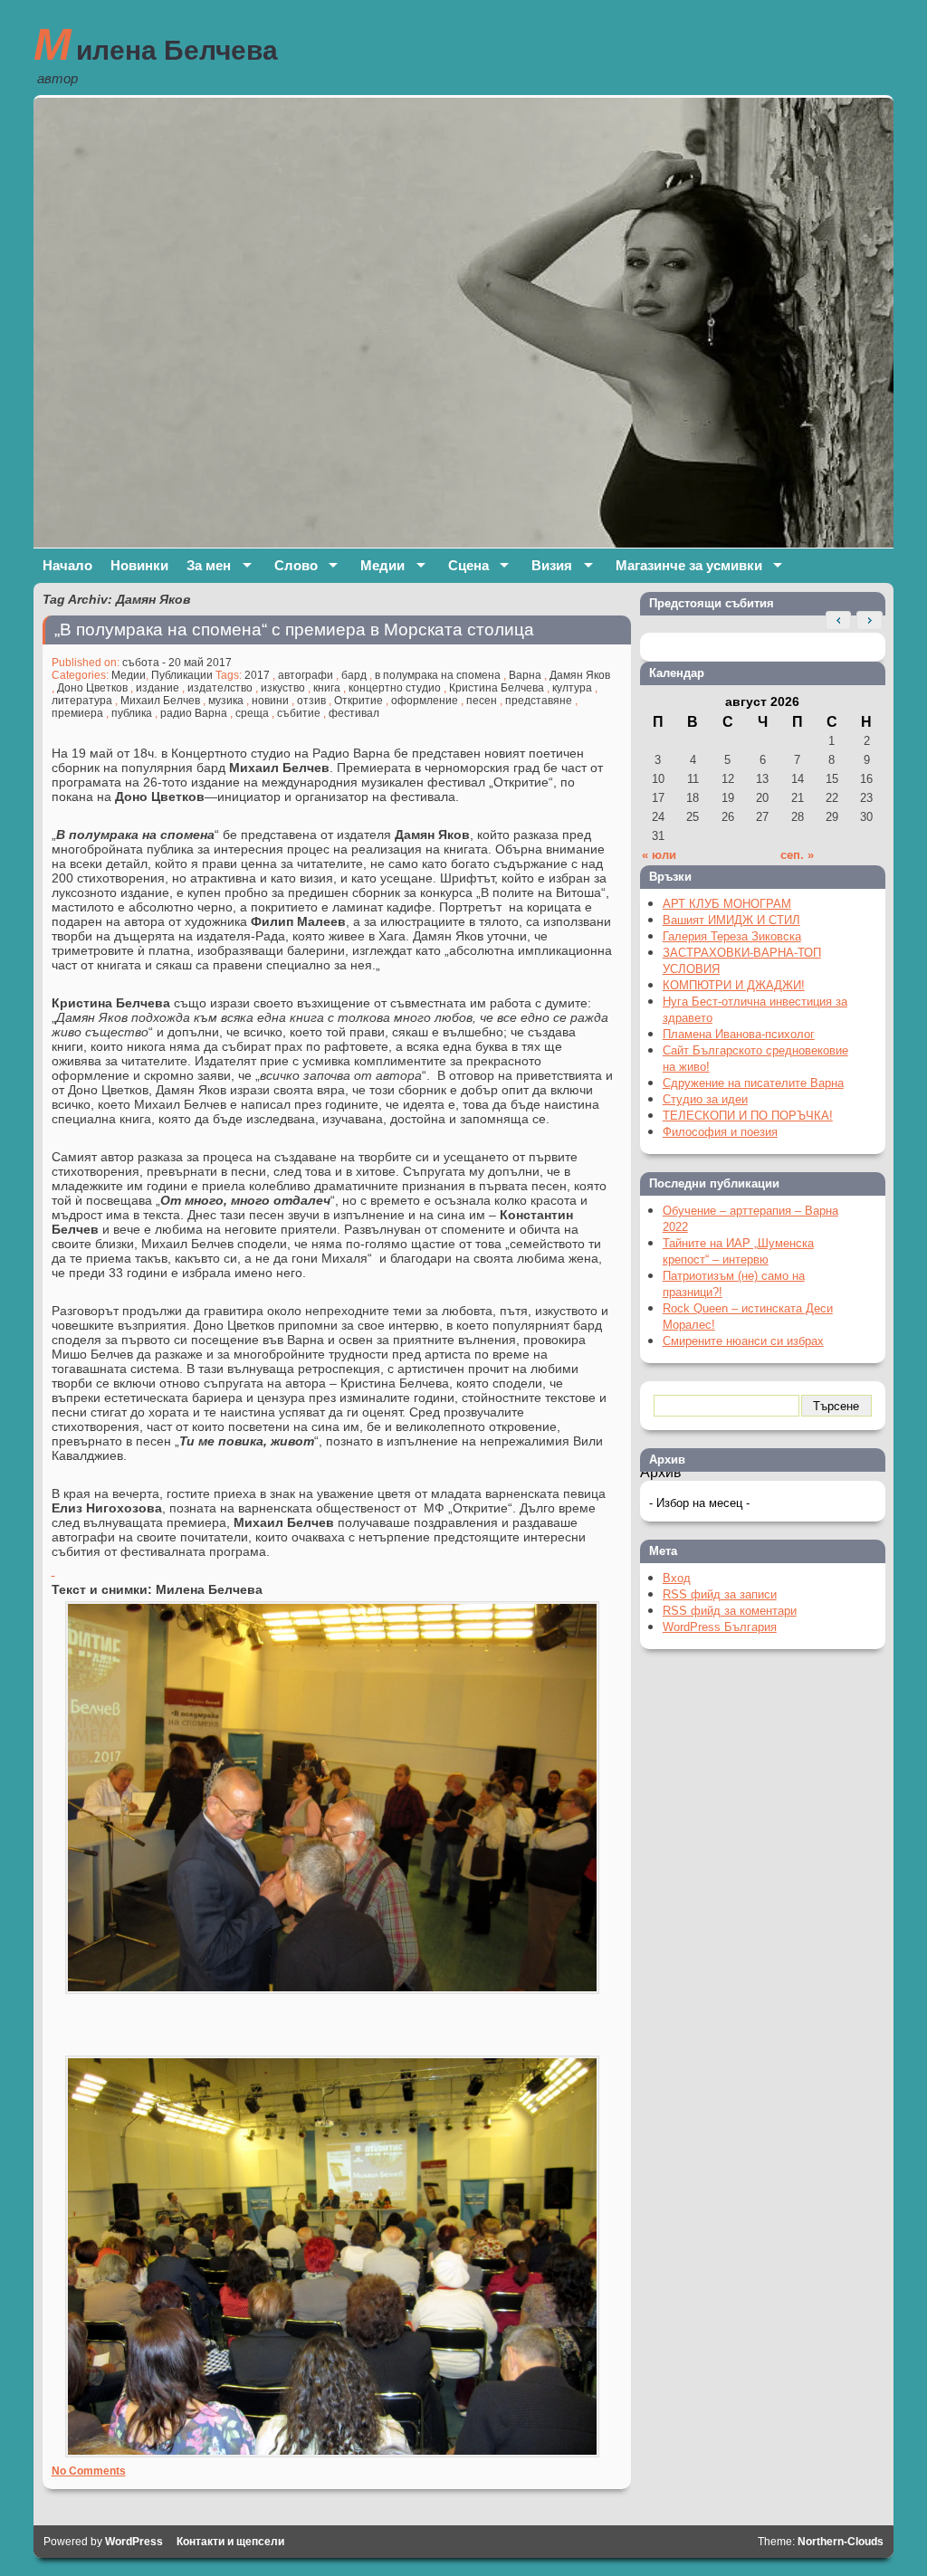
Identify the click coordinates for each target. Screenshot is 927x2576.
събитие (299, 713)
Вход (677, 1578)
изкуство (283, 688)
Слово (296, 565)
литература (82, 701)
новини (270, 701)
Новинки (139, 565)
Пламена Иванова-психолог (739, 1034)
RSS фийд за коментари (730, 1611)
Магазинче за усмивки (689, 565)
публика (132, 713)
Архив (661, 1472)
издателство (220, 688)
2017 (257, 675)
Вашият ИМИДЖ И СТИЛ (731, 920)
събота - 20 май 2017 (177, 663)
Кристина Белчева (497, 688)
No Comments (89, 2471)
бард (354, 675)
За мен (209, 565)
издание (158, 688)
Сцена (468, 565)
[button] (869, 621)
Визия (552, 565)
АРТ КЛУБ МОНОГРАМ (727, 904)
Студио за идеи (705, 1099)
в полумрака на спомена (438, 675)
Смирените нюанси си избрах (743, 1341)
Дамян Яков (580, 675)
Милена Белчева (156, 44)
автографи (306, 675)
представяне (539, 701)
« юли (659, 855)
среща (252, 713)
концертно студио (395, 688)
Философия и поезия (720, 1132)
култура (572, 688)
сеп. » (797, 855)
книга (327, 688)
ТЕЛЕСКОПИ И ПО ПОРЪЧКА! (748, 1116)
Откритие (358, 701)
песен (482, 701)
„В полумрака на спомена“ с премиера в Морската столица (294, 630)
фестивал (354, 713)
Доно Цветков (92, 688)
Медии (382, 565)
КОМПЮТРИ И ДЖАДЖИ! (734, 985)
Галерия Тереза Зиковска (732, 936)
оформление (425, 701)
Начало (67, 565)
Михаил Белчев (160, 701)
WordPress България (720, 1627)
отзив (311, 701)
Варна (525, 675)
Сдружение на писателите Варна (753, 1083)
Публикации (182, 675)
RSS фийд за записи (720, 1594)
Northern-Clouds (841, 2542)
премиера (77, 713)
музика (226, 701)
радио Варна (194, 713)
